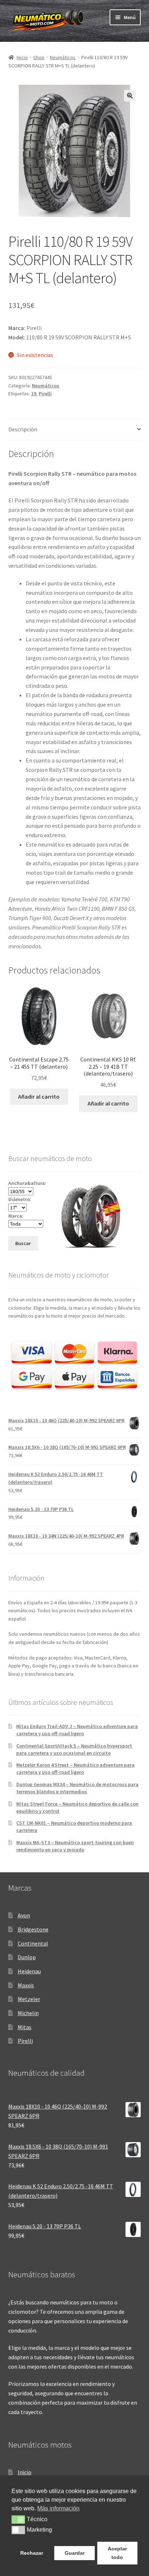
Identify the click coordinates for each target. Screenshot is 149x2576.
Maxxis (26, 1985)
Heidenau (29, 1971)
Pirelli (45, 394)
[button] (130, 96)
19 (34, 394)
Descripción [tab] (23, 429)
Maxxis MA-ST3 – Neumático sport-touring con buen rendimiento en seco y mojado (75, 1846)
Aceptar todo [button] (117, 2553)
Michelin (28, 2013)
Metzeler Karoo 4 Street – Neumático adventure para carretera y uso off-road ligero (75, 1768)
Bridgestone (33, 1929)
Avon (24, 1915)
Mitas (25, 2027)
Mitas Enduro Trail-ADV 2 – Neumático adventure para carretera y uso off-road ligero (77, 1730)
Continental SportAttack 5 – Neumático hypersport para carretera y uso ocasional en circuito (74, 1749)
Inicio (22, 57)
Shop (39, 57)
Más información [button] (58, 2508)
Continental (33, 1943)
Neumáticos (63, 57)
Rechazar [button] (32, 2553)
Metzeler (29, 1999)
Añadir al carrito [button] (39, 1096)
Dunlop (27, 1957)
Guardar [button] (75, 2553)
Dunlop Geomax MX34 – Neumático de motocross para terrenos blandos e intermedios (77, 1788)
